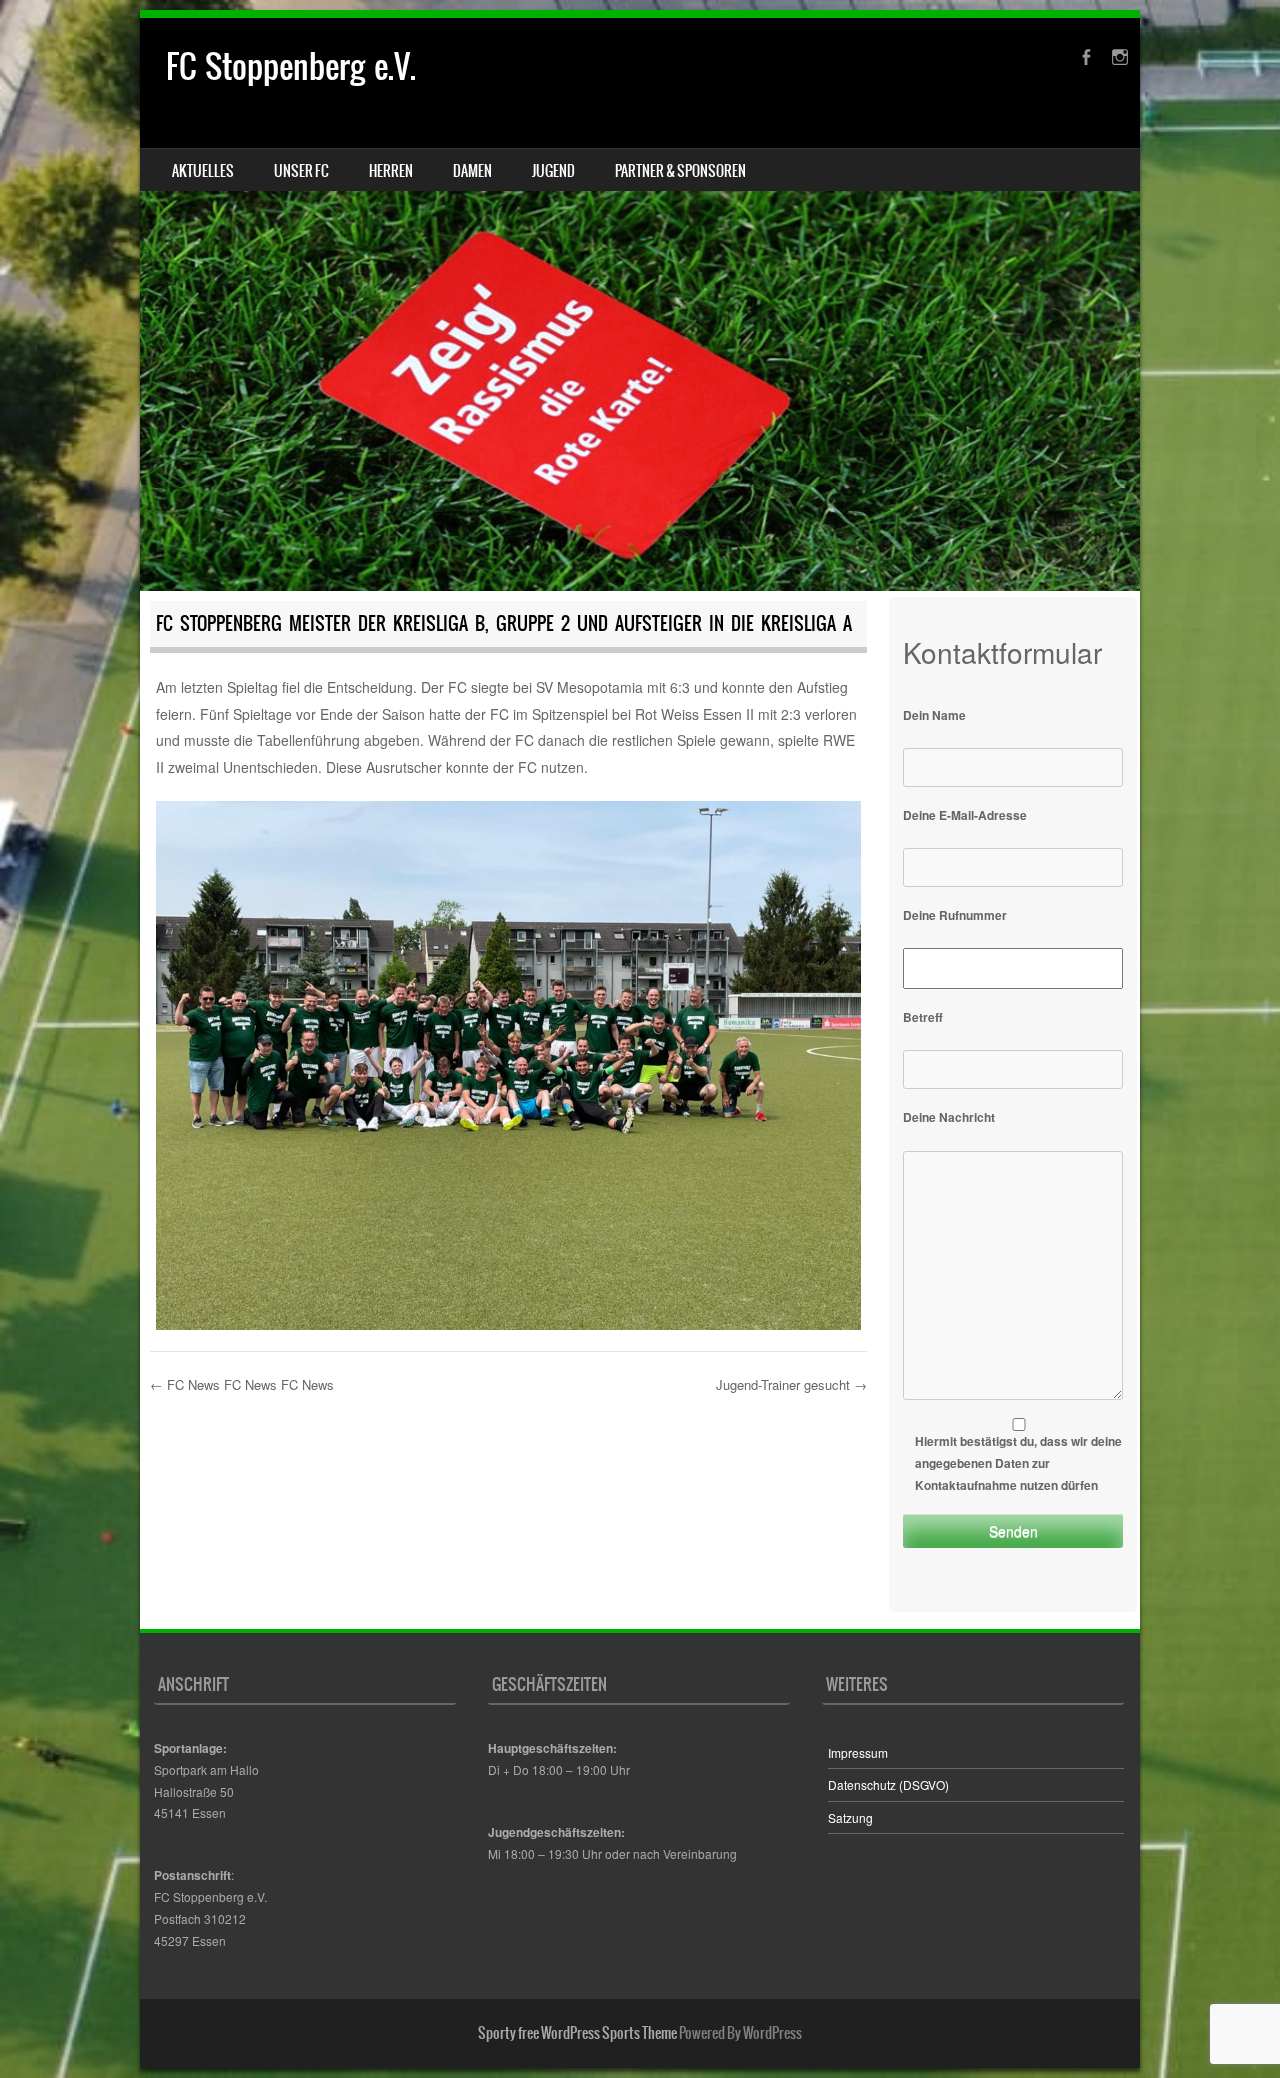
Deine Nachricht (949, 1117)
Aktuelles (203, 171)
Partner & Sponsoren (680, 171)
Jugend (553, 171)
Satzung (850, 1817)
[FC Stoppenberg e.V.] (640, 304)
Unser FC (301, 171)
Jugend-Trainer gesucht (791, 1384)
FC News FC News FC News (242, 1384)
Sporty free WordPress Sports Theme (577, 2033)
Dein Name (934, 715)
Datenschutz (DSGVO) (888, 1784)
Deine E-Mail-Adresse (965, 815)
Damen (472, 171)
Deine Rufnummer (955, 915)
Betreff (923, 1017)
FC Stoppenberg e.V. (291, 66)
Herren (391, 171)
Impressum (858, 1752)
